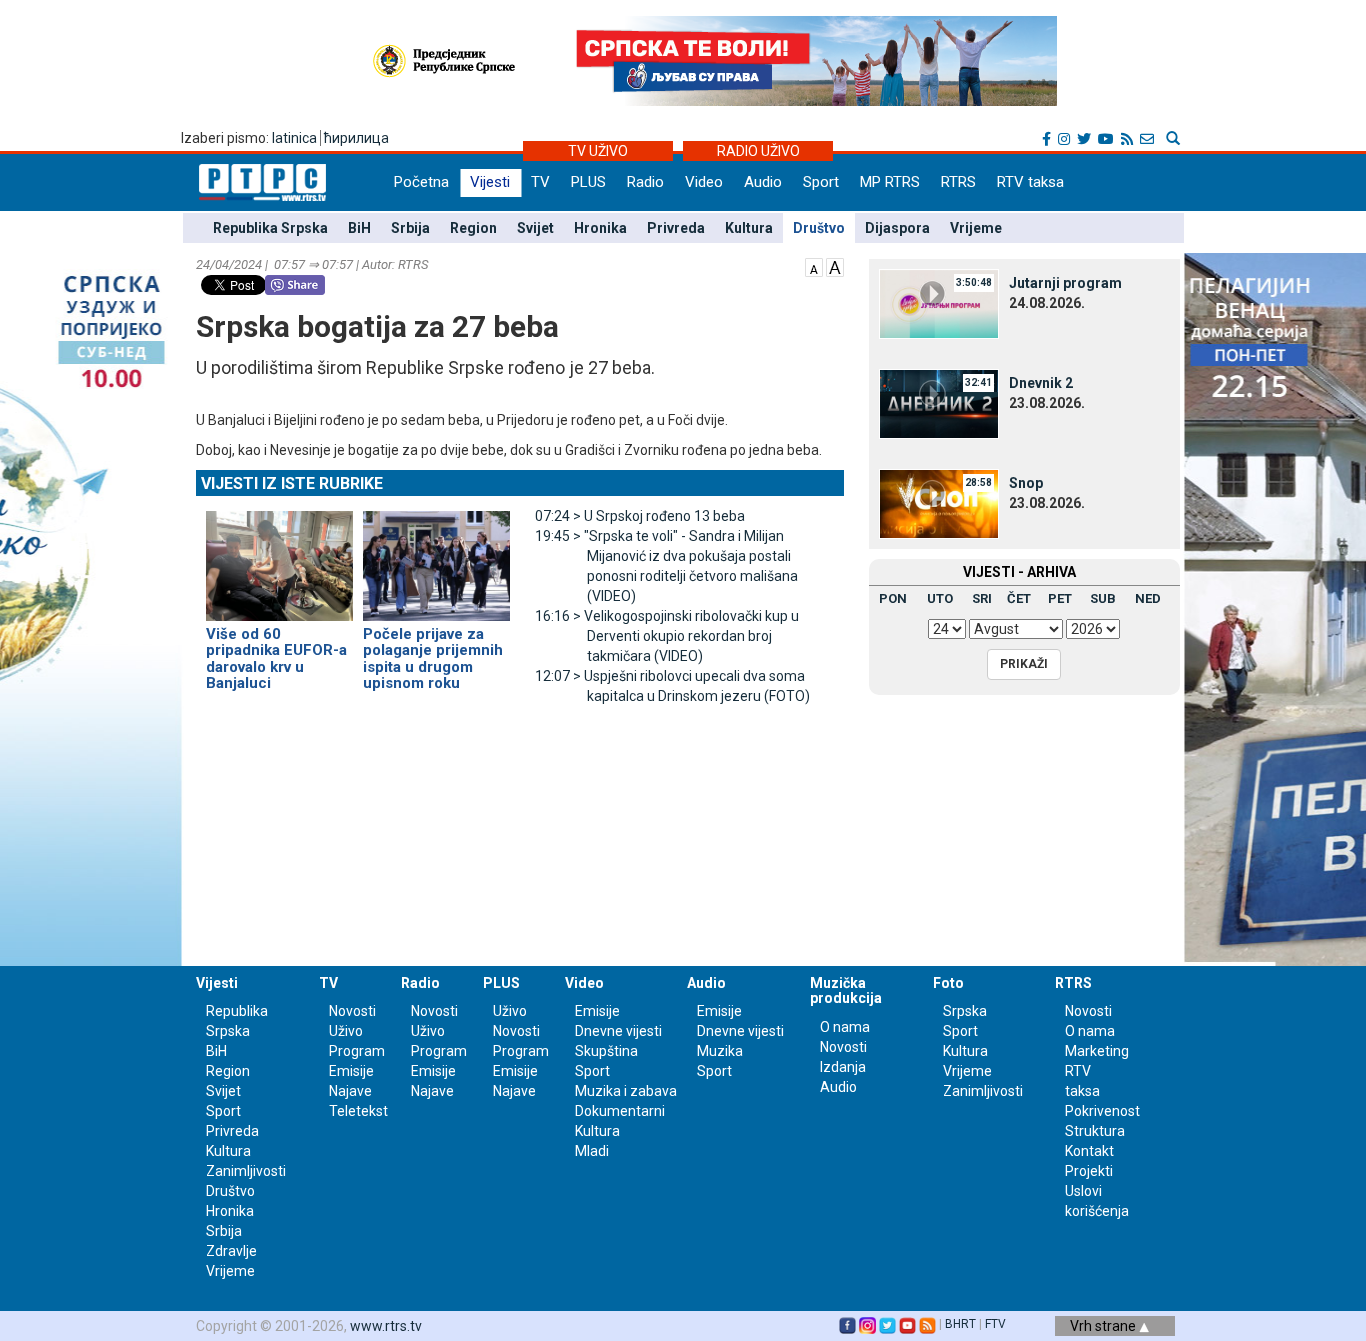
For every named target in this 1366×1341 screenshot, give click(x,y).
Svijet (535, 228)
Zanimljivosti (246, 1171)
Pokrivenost (1102, 1111)
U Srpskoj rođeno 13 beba (640, 516)
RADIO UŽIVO (758, 151)
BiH (359, 228)
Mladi (592, 1151)
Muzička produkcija (846, 990)
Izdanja (843, 1067)
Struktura (1095, 1131)
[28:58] (939, 503)
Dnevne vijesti (618, 1031)
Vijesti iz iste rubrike (292, 483)
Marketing (1097, 1051)
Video (704, 182)
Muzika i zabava (626, 1091)
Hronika (600, 228)
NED (1148, 598)
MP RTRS (890, 182)
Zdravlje (231, 1251)
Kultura (749, 228)
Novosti (352, 1011)
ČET (1019, 598)
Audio (763, 182)
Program (357, 1051)
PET (1060, 598)
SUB (1103, 598)
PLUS (588, 182)
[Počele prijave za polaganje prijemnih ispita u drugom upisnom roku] (436, 557)
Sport (821, 182)
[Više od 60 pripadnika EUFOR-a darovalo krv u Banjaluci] (279, 557)
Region (473, 228)
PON (893, 598)
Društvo (819, 228)
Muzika (720, 1051)
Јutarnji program (1065, 283)
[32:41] (939, 403)
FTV (995, 1324)
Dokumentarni (620, 1111)
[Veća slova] (835, 266)
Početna (421, 182)
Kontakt (1089, 1151)
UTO (940, 598)
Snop (1026, 483)
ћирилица (356, 138)
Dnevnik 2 (1041, 383)
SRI (982, 598)
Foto (948, 983)
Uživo (346, 1031)
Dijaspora (897, 228)
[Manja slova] (814, 266)
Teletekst (358, 1111)
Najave (350, 1091)
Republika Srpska (270, 228)
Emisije (351, 1071)
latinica (294, 138)
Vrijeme (976, 228)
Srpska (965, 1011)
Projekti (1089, 1171)
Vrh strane (1104, 1326)
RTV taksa (1030, 182)
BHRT (960, 1324)
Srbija (410, 228)
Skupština (606, 1051)
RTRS (958, 182)
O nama (845, 1027)
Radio (645, 182)
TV (540, 182)
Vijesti (490, 182)
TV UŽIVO (598, 151)
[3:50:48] (939, 303)
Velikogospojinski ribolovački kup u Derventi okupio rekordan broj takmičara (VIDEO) (667, 636)
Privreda (676, 228)
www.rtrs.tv (386, 1326)
